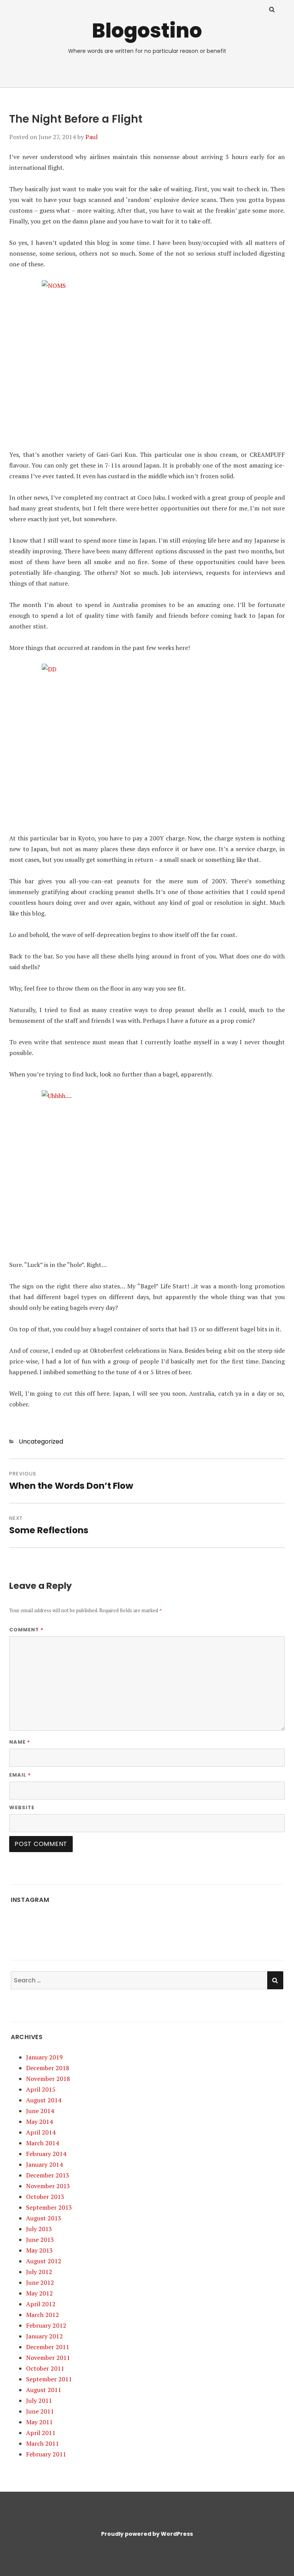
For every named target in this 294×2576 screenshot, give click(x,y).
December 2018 (48, 2068)
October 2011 (45, 2368)
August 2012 (44, 2261)
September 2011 (49, 2379)
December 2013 (48, 2175)
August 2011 (44, 2390)
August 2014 (44, 2100)
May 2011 (39, 2422)
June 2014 (40, 2111)
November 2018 (48, 2079)
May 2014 (39, 2122)
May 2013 (39, 2250)
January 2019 (44, 2057)
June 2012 (40, 2282)
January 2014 (44, 2164)
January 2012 (44, 2336)
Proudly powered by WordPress (147, 2534)
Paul (91, 137)
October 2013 (45, 2197)
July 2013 (39, 2229)
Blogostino (147, 30)
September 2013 (49, 2207)
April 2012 (41, 2304)
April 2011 (41, 2433)
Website (22, 1807)
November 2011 (48, 2358)
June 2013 (40, 2240)
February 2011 (46, 2454)
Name (20, 1742)
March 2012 (42, 2315)
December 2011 (48, 2347)
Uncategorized (41, 1441)
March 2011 (42, 2443)
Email (20, 1775)
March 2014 (42, 2143)
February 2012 (46, 2325)
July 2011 (39, 2400)
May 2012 (39, 2293)
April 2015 (41, 2089)
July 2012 (39, 2272)
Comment (26, 1629)
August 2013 (44, 2218)
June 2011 (40, 2411)
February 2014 (46, 2154)
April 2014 (41, 2132)
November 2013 (48, 2186)
